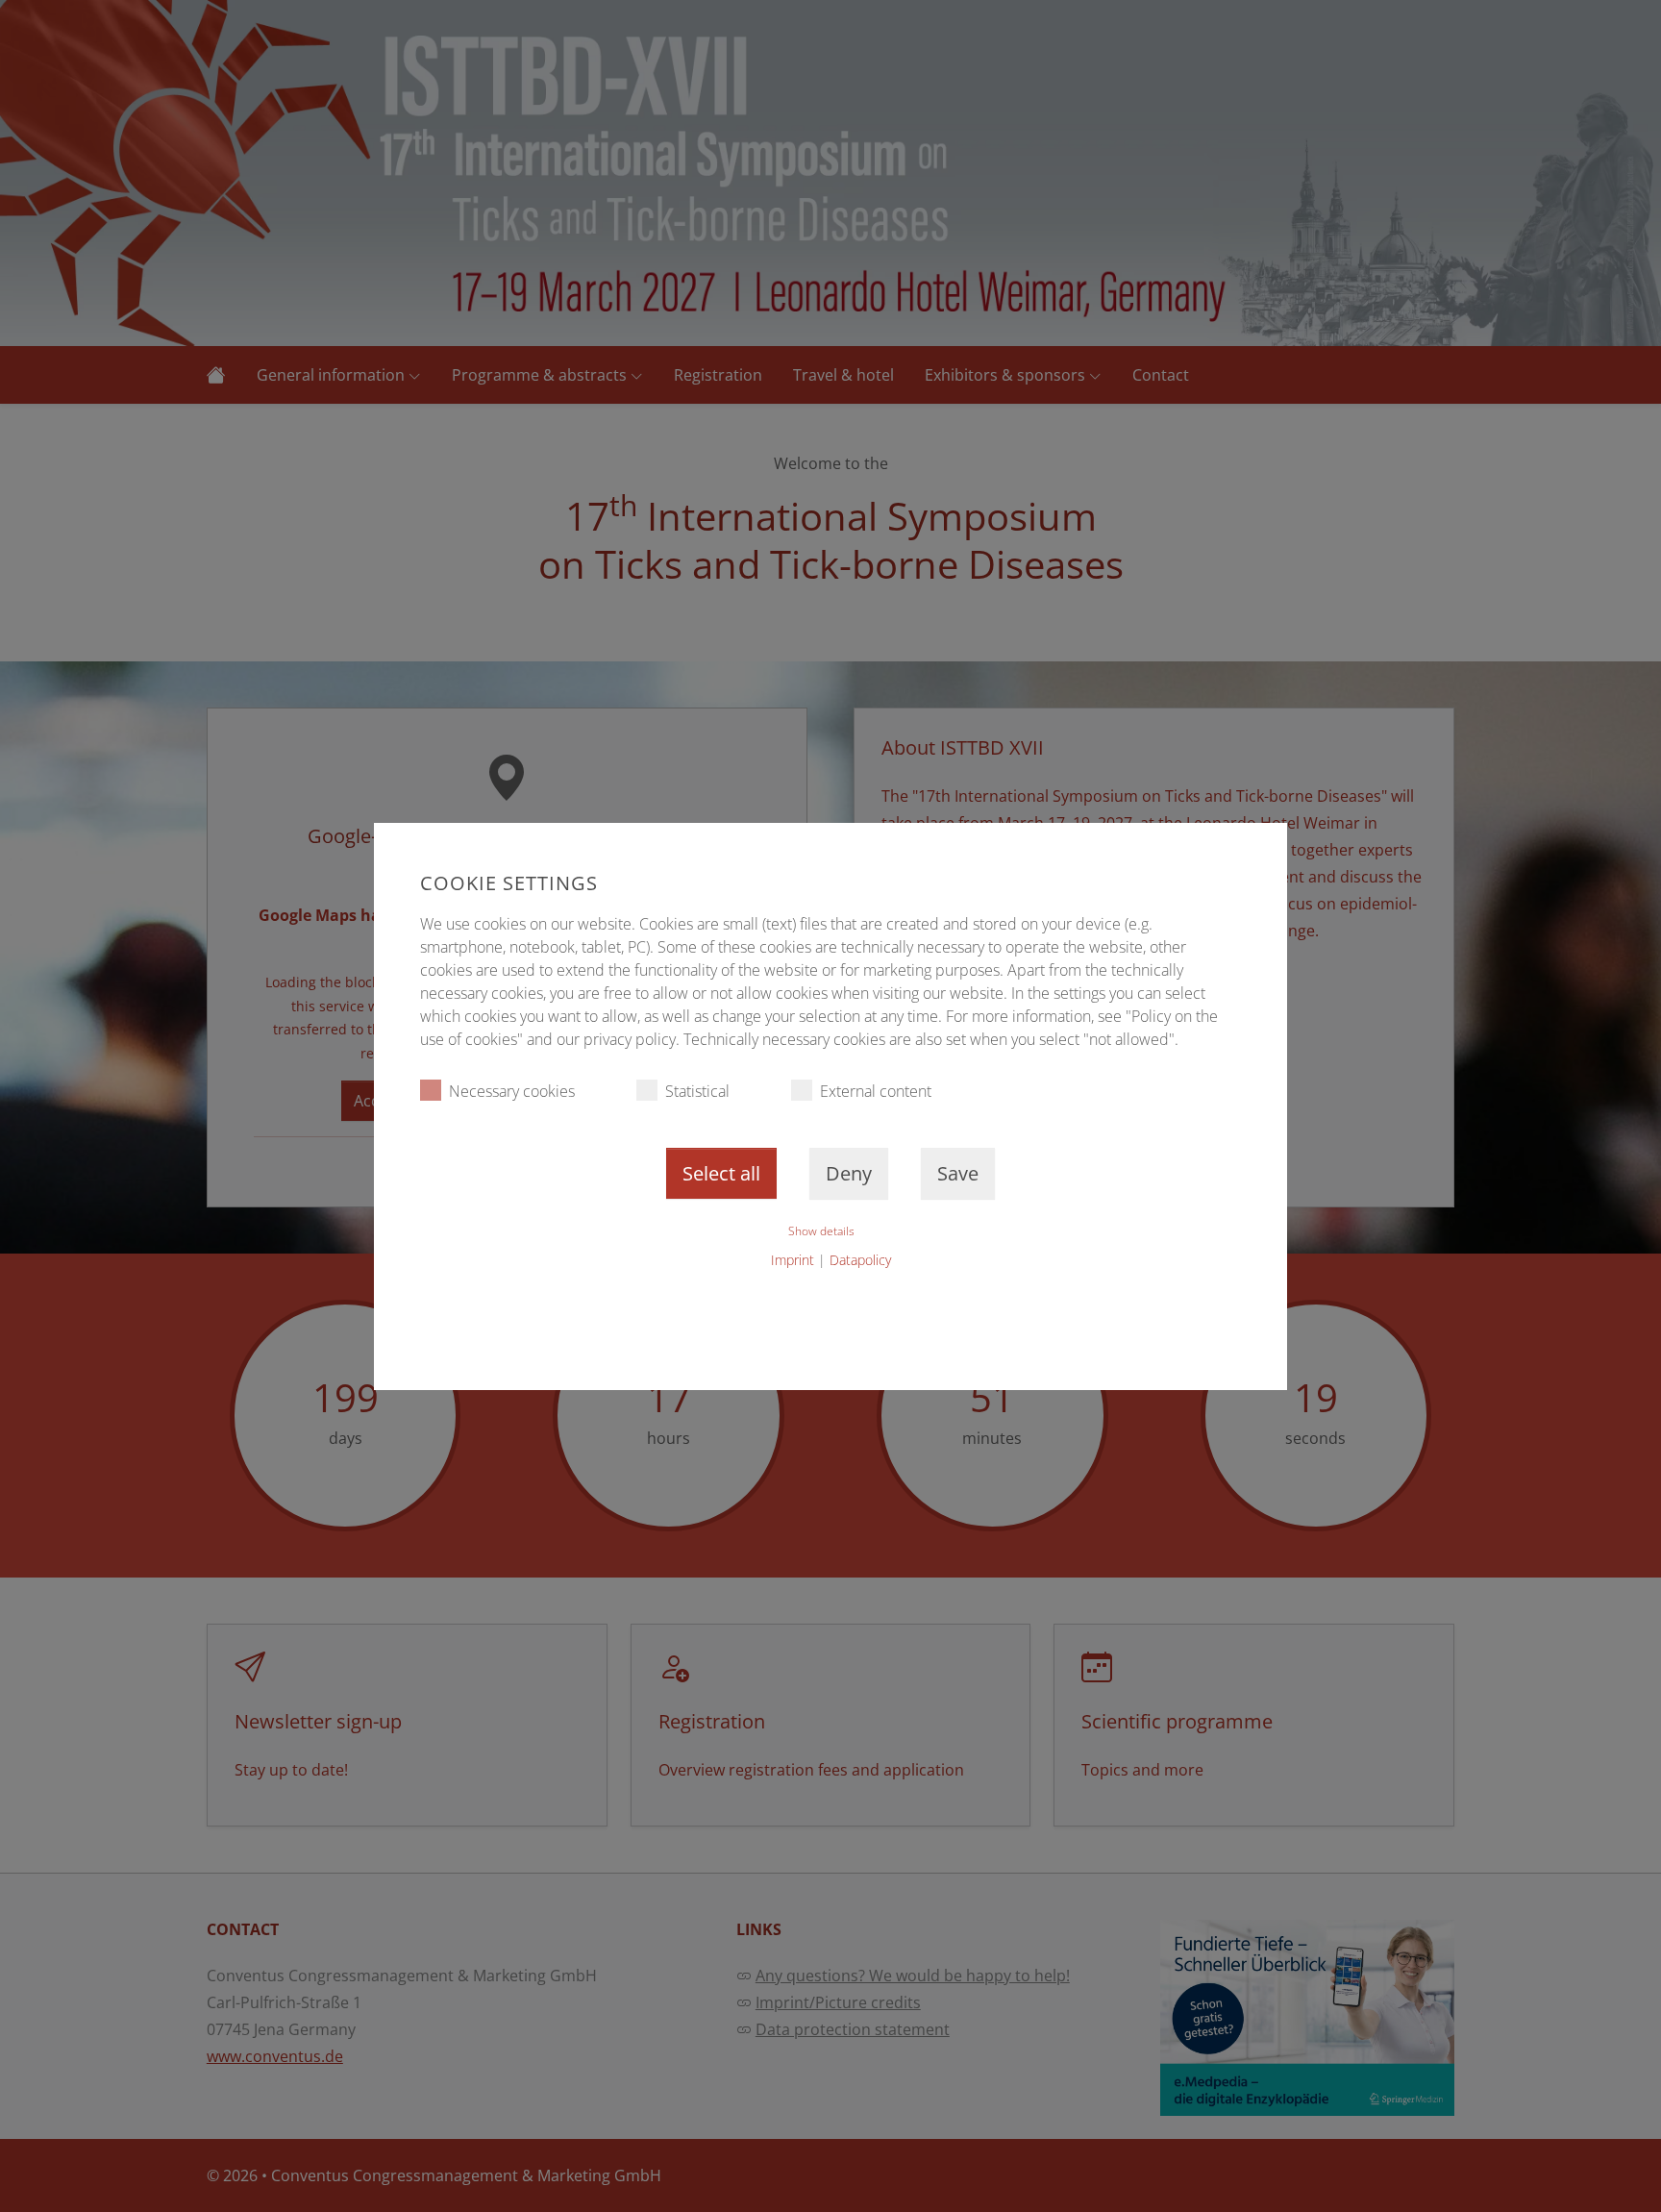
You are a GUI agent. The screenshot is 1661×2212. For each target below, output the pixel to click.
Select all (721, 1173)
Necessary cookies (512, 1091)
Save (958, 1173)
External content (876, 1091)
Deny (849, 1173)
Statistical (697, 1091)
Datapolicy (860, 1260)
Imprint (793, 1260)
